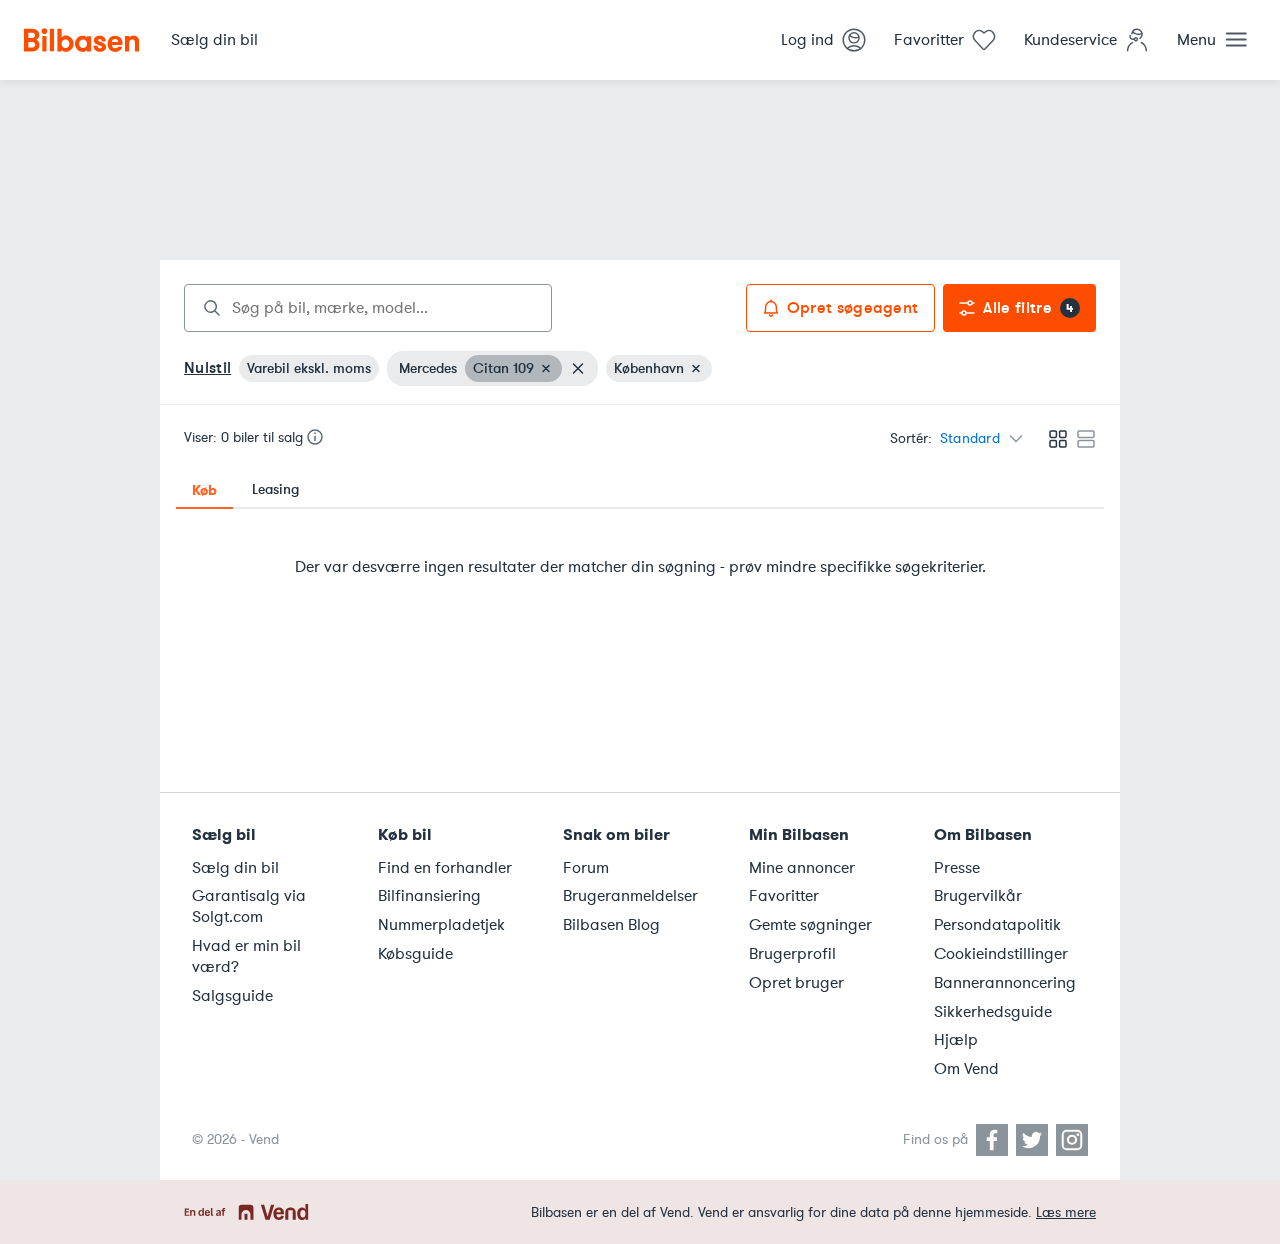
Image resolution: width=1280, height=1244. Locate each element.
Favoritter (784, 896)
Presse (957, 868)
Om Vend (966, 1069)
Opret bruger (796, 983)
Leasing (275, 489)
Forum (586, 868)
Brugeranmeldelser (630, 896)
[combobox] (368, 308)
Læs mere (1066, 1212)
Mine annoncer (802, 868)
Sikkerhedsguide (993, 1012)
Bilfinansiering (429, 896)
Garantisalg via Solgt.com (249, 906)
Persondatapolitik (997, 925)
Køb (204, 490)
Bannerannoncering (1005, 983)
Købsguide (415, 954)
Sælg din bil (235, 868)
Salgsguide (232, 996)
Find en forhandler (445, 868)
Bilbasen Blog (611, 925)
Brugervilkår (978, 896)
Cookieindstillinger (1001, 954)
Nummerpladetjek (441, 925)
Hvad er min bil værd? (246, 956)
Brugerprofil (792, 954)
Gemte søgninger (810, 925)
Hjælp (956, 1040)
